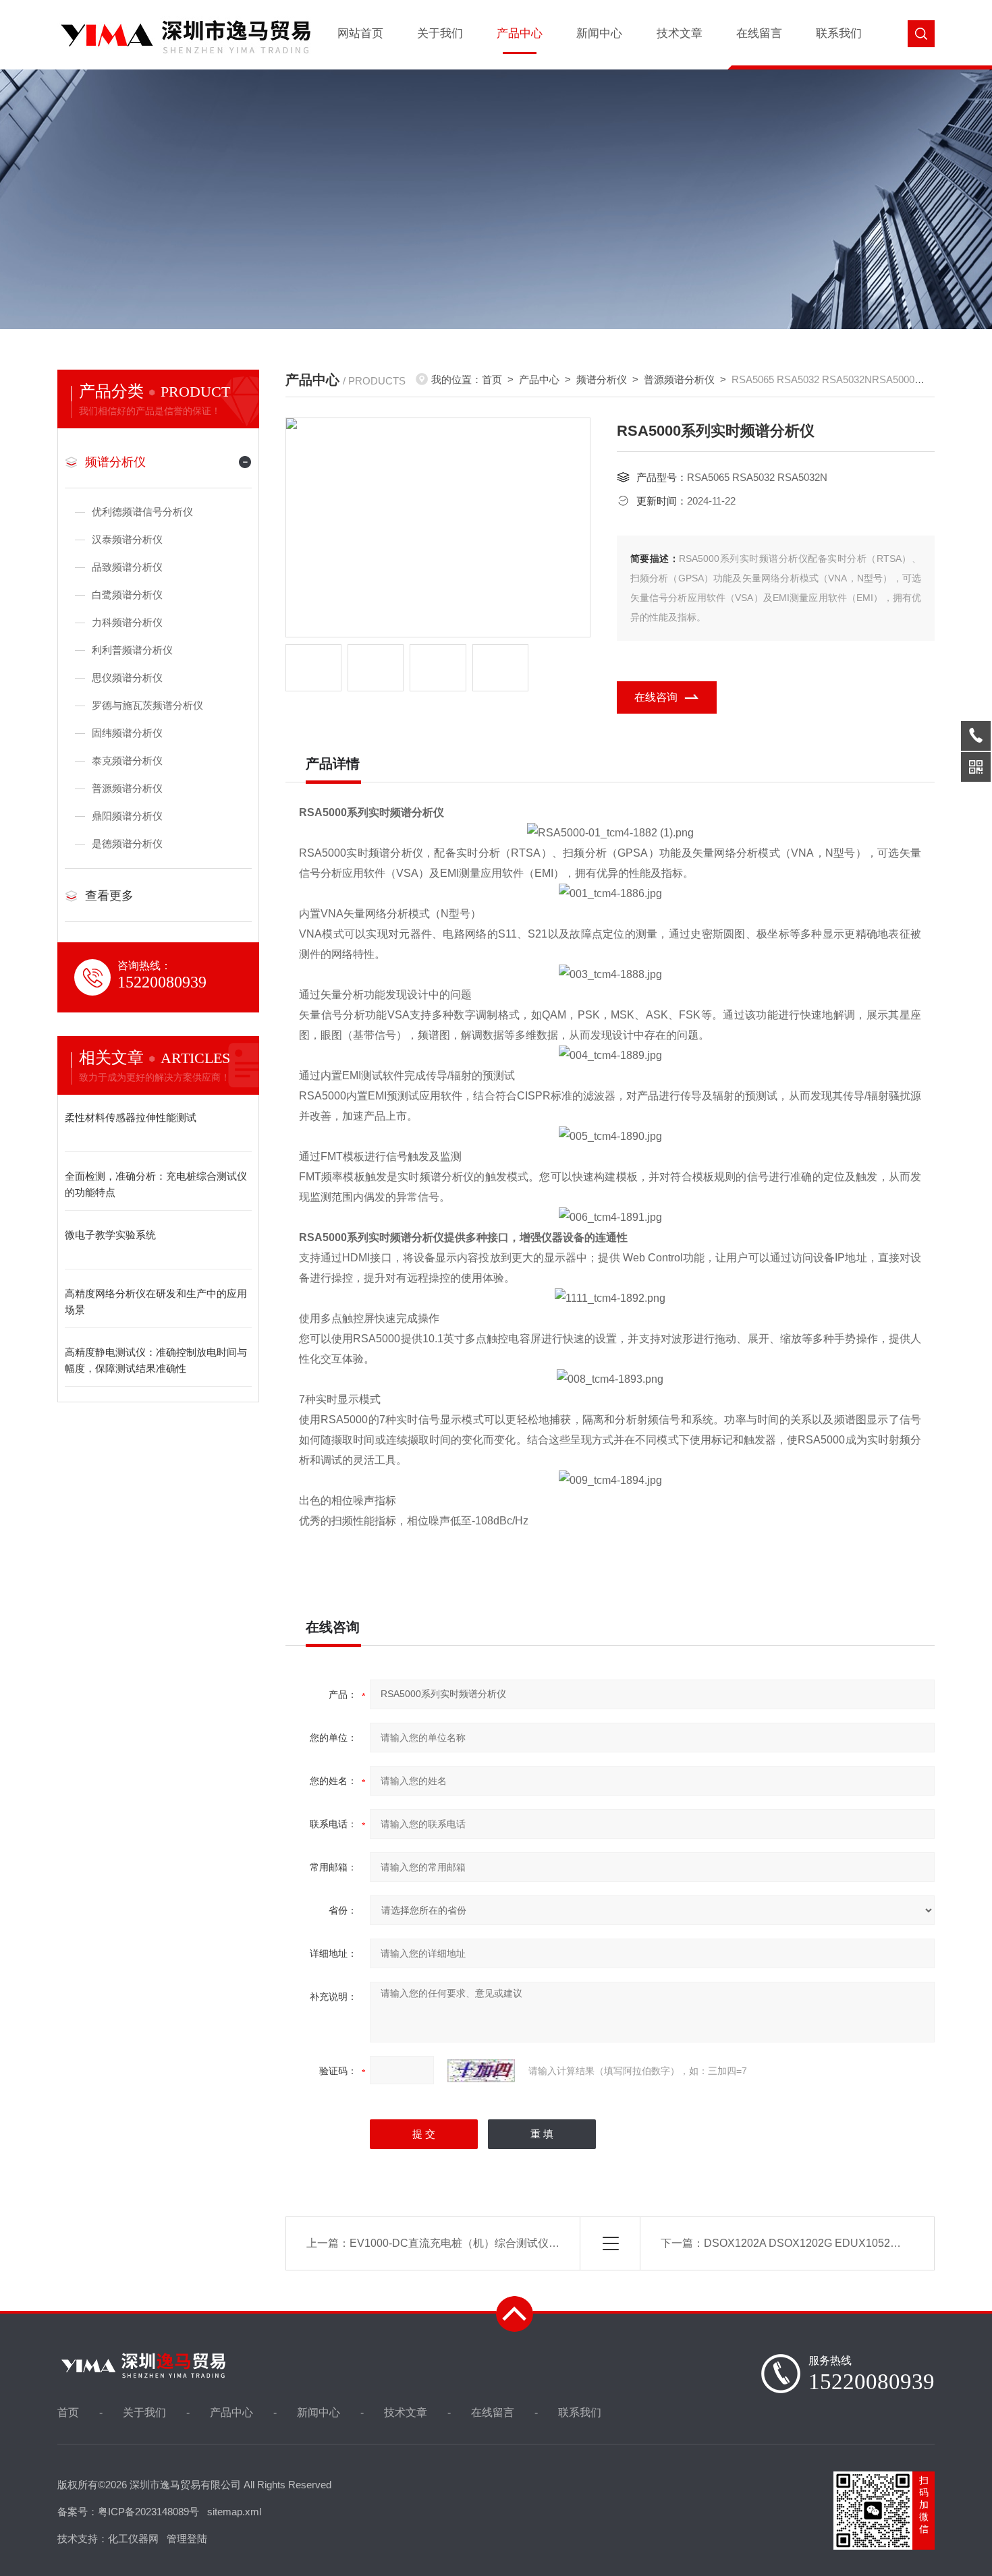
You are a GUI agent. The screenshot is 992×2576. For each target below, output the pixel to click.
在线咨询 (656, 697)
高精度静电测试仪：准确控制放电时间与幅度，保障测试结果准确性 (156, 1360)
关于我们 (440, 33)
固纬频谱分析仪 (127, 733)
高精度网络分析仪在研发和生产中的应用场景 (156, 1301)
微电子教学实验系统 (110, 1235)
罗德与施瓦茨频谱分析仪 (147, 705)
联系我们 (839, 33)
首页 (492, 379)
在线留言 (759, 33)
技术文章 (680, 33)
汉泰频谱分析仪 (127, 539)
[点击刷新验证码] (481, 2071)
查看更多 (109, 896)
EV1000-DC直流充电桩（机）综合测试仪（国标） (471, 2243)
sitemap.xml (234, 2512)
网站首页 (360, 33)
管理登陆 (187, 2539)
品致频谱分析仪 (127, 567)
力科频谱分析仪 (127, 622)
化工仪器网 (133, 2539)
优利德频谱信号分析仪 (142, 512)
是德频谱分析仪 (127, 843)
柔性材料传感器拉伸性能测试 (131, 1117)
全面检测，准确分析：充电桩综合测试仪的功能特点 (156, 1184)
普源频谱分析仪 (127, 788)
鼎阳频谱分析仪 (127, 816)
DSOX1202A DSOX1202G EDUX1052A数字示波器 (828, 2243)
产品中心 (520, 33)
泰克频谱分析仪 (127, 761)
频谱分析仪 (115, 462)
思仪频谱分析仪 (127, 678)
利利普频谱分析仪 (132, 650)
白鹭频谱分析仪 (127, 595)
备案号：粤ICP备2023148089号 (128, 2512)
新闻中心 (599, 33)
